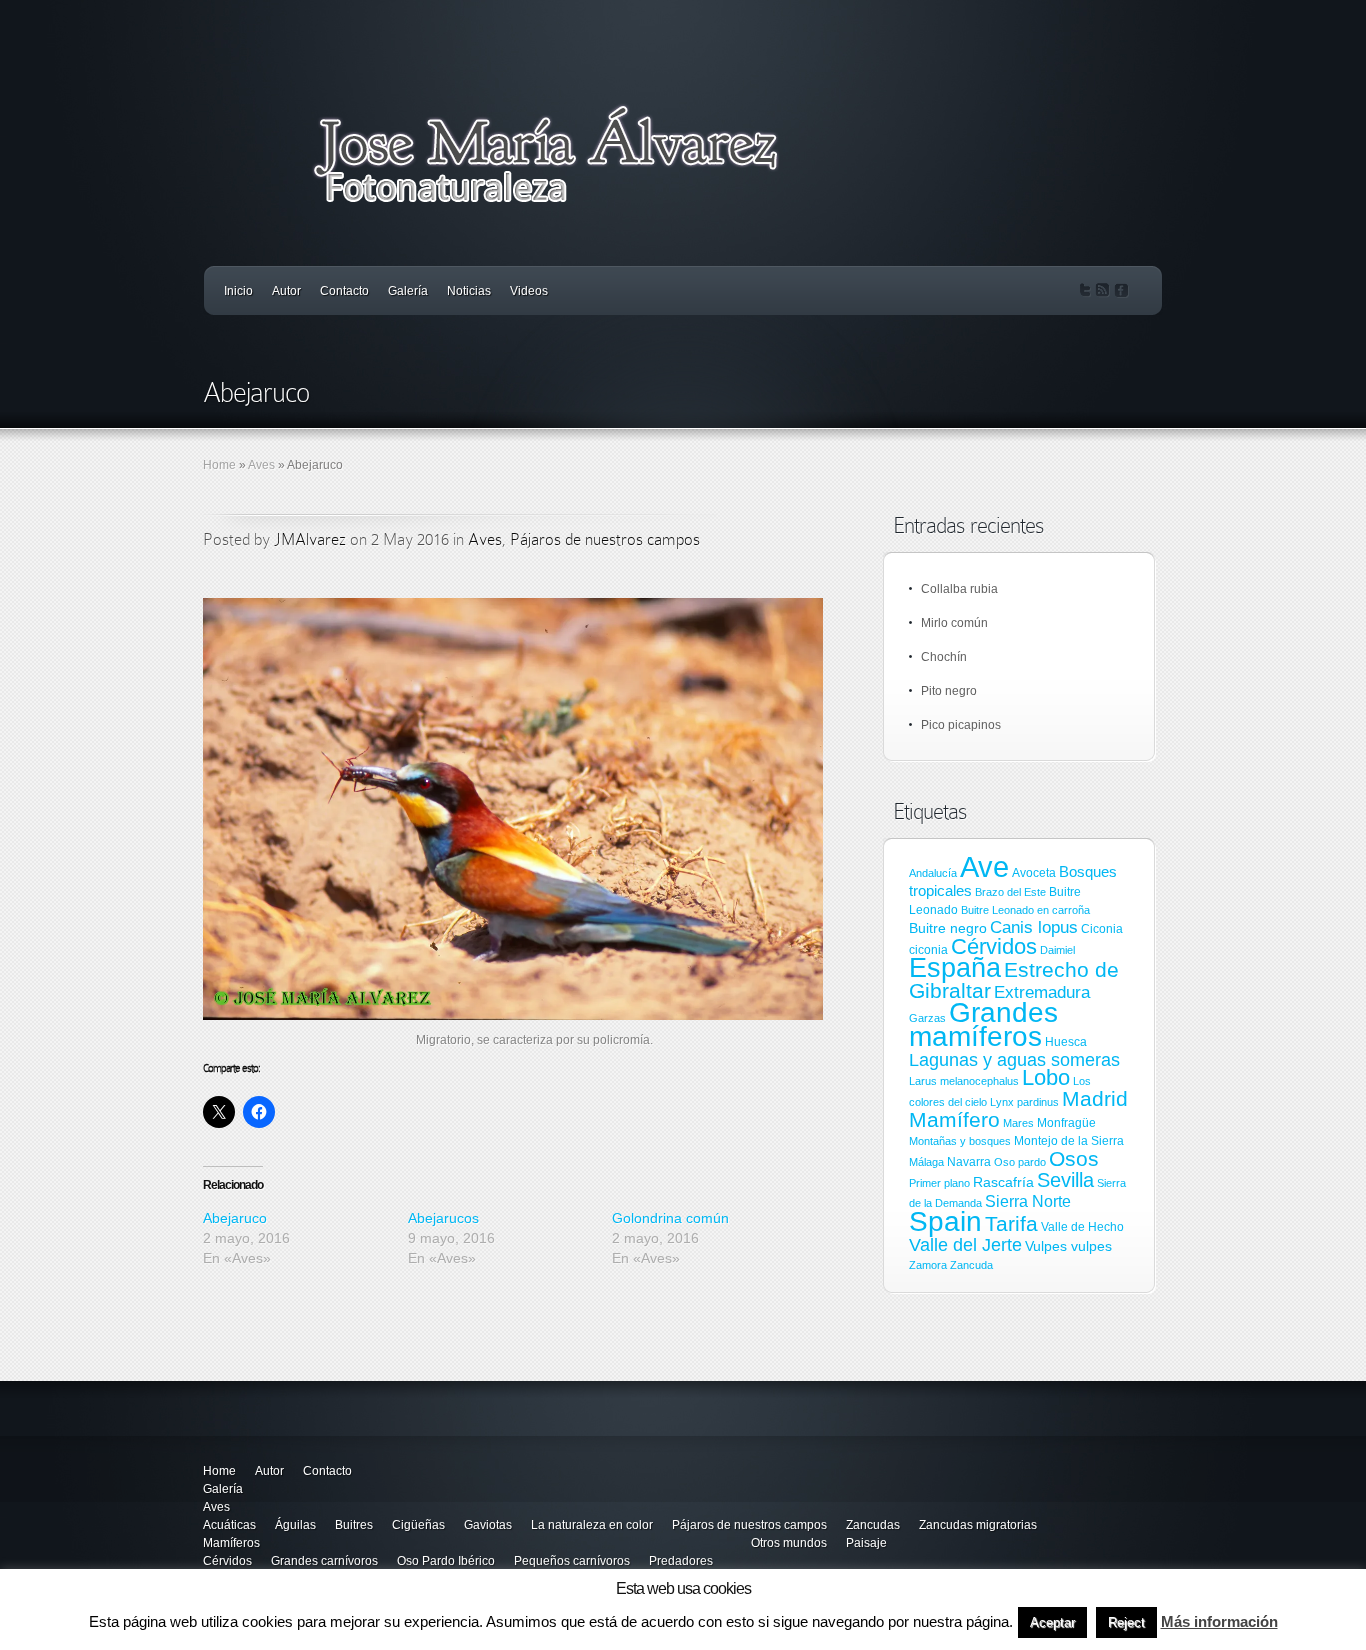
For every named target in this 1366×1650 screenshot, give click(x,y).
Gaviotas (488, 1525)
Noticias (469, 291)
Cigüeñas (418, 1525)
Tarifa (1011, 1224)
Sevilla (1065, 1180)
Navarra (969, 1162)
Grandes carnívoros (324, 1561)
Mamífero (954, 1119)
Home (219, 465)
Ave (984, 866)
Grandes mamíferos (983, 1024)
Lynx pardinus (1024, 1102)
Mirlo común (954, 623)
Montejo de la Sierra (1069, 1141)
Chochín (944, 657)
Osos (1074, 1159)
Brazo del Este (1010, 892)
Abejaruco (235, 1218)
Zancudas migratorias (978, 1525)
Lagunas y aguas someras (1014, 1060)
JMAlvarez (310, 539)
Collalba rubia (959, 589)
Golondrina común (670, 1218)
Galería (408, 291)
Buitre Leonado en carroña (1025, 910)
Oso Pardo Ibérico (446, 1561)
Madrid (1095, 1098)
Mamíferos (231, 1543)
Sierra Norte (1028, 1201)
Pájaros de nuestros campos (605, 539)
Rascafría (1003, 1182)
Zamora (928, 1265)
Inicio (238, 291)
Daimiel (1057, 950)
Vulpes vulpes (1068, 1246)
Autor (286, 291)
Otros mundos (789, 1543)
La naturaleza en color (592, 1525)
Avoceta (1034, 873)
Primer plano (939, 1183)
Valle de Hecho (1082, 1227)
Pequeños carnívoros (572, 1561)
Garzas (927, 1018)
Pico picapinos (961, 725)
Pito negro (949, 691)
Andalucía (933, 873)
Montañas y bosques (960, 1141)
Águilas (295, 1525)
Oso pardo (1020, 1162)
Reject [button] (1126, 1622)
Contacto (344, 291)
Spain (945, 1221)
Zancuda (971, 1265)
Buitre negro (948, 928)
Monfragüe (1066, 1123)
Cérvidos (994, 946)
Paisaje (866, 1543)
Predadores (681, 1561)
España (955, 967)
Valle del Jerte (965, 1245)
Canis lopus (1034, 927)
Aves (261, 465)
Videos (529, 291)
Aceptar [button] (1052, 1622)
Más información (1219, 1621)
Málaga (926, 1162)
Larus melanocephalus (964, 1081)
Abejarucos (443, 1218)
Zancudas (873, 1525)
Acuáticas (229, 1525)
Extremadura (1042, 992)
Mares (1018, 1123)
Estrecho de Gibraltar (1014, 980)
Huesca (1066, 1042)
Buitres (354, 1525)
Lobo (1046, 1077)
